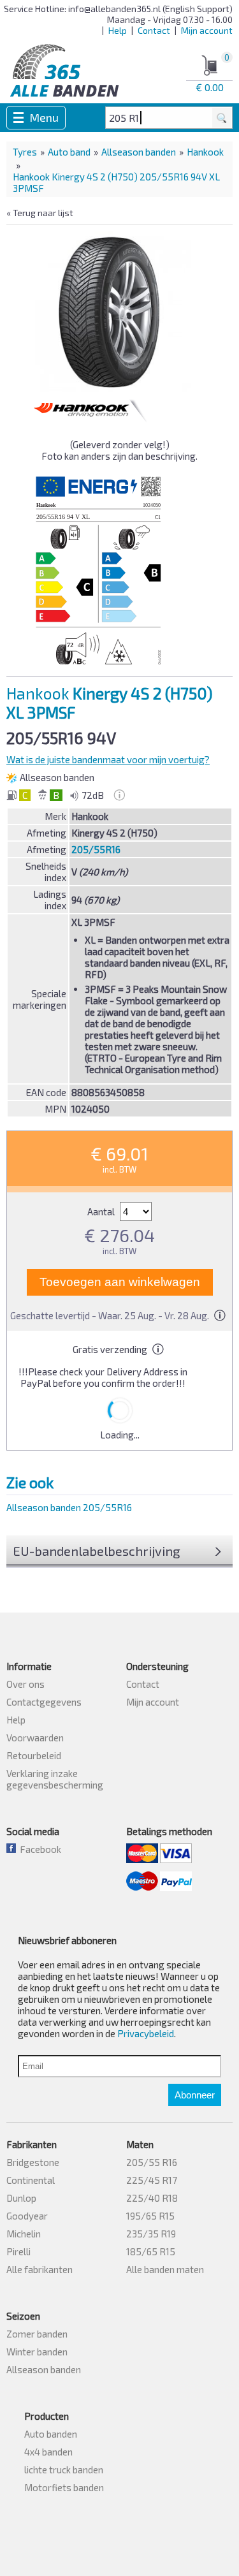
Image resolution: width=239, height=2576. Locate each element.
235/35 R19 (151, 2234)
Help (118, 30)
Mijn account (207, 30)
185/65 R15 (151, 2251)
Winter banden (37, 2352)
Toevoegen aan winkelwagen (120, 1282)
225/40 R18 (152, 2198)
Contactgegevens (44, 1702)
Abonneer (195, 2095)
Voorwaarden (35, 1738)
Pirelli (18, 2251)
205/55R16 (96, 849)
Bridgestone (33, 2162)
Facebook (39, 1849)
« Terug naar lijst (40, 213)
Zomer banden (37, 2334)
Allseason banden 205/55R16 (69, 1507)
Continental (31, 2180)
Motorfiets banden (64, 2487)
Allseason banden (139, 152)
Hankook (205, 152)
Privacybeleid (146, 2033)
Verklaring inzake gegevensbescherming (55, 1779)
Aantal (102, 1211)
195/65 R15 (150, 2216)
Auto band (69, 152)
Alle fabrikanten (40, 2269)
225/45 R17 (152, 2180)
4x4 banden (48, 2452)
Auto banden (51, 2434)
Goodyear (27, 2216)
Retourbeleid (34, 1755)
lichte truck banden (64, 2470)
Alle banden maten (165, 2269)
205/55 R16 (152, 2162)
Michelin (24, 2234)
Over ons (25, 1684)
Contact (154, 30)
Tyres (25, 152)
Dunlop (21, 2198)
